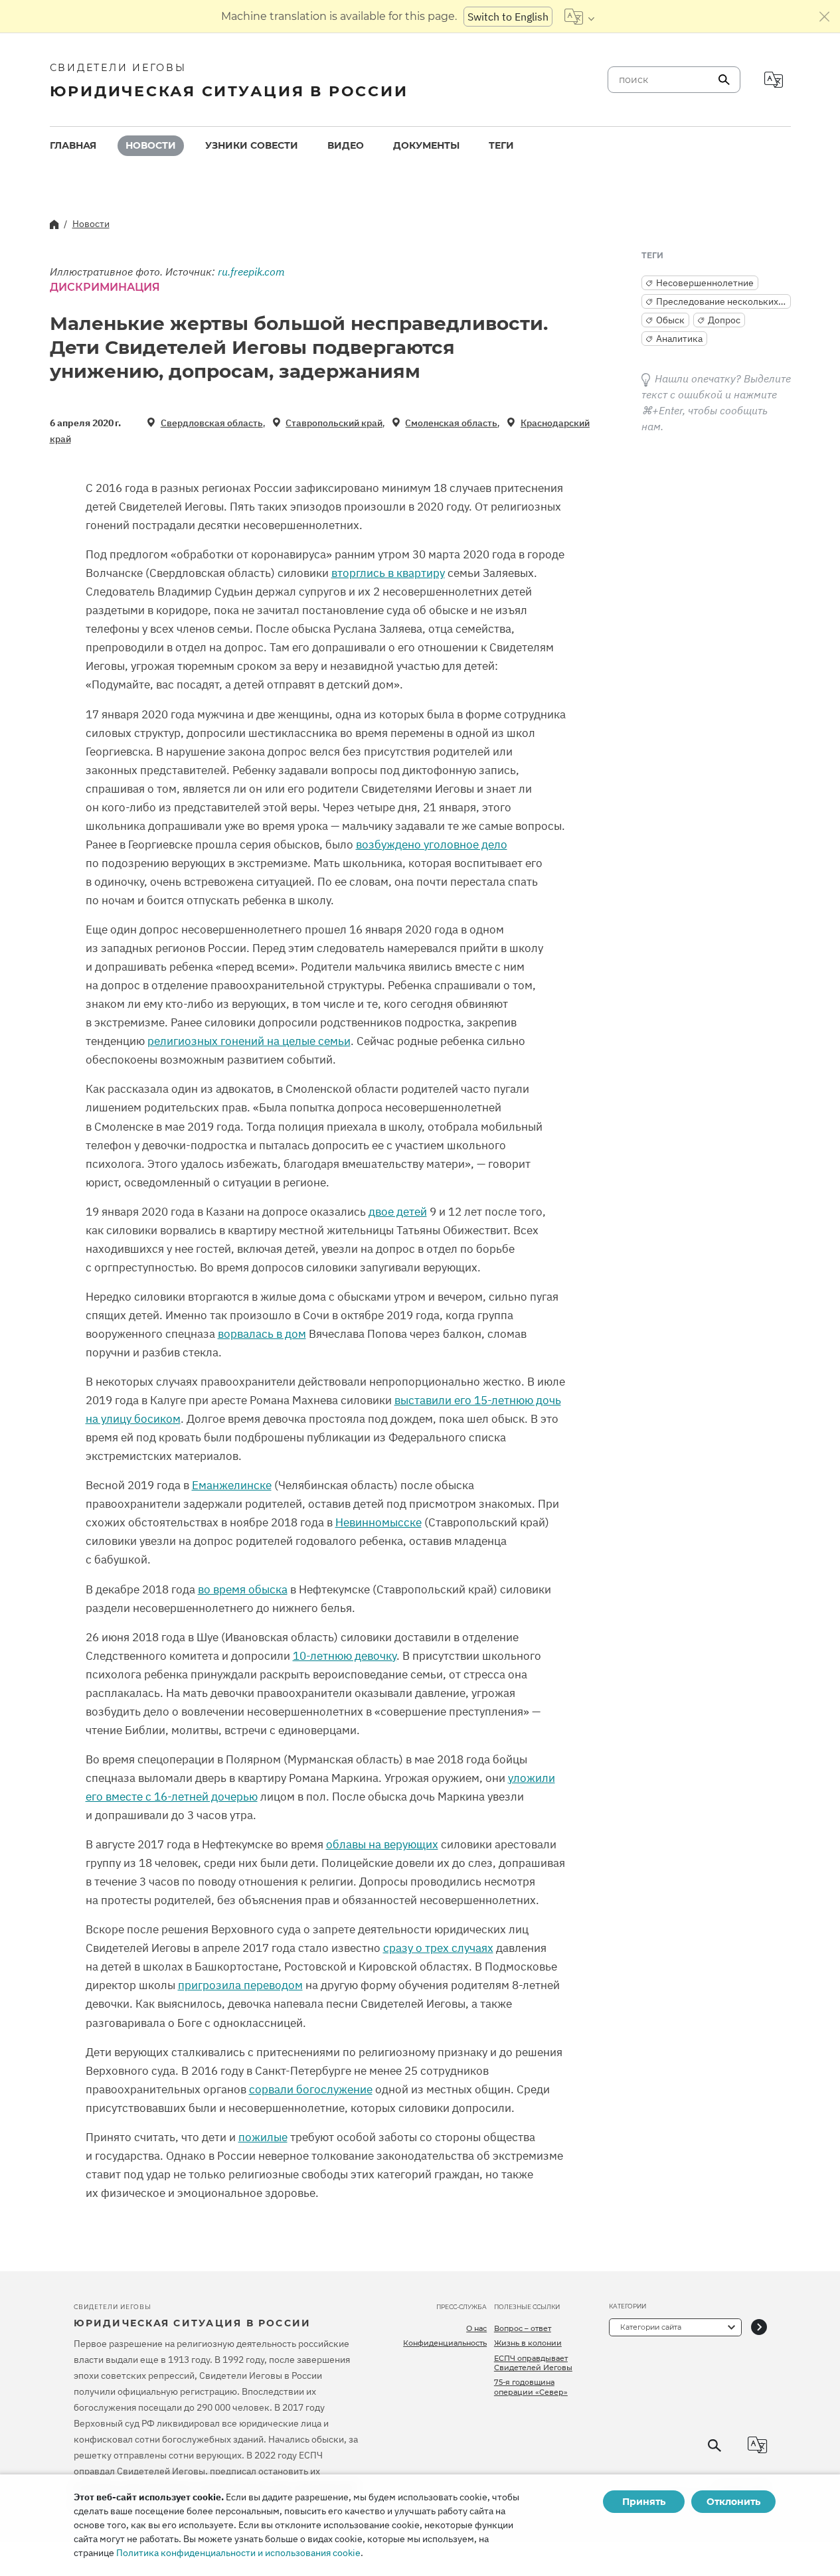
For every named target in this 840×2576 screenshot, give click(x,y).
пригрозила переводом (240, 1985)
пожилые (263, 2137)
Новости (151, 145)
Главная (73, 145)
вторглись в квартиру (388, 573)
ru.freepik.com (251, 272)
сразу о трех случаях (438, 1948)
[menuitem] (73, 146)
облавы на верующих (382, 1844)
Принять (644, 2502)
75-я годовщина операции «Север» (531, 2387)
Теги (501, 145)
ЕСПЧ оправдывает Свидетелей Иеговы (533, 2363)
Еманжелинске (232, 1485)
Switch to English (508, 17)
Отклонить (733, 2502)
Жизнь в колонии (528, 2343)
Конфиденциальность (445, 2343)
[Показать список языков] (579, 17)
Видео (346, 145)
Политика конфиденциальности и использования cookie (238, 2553)
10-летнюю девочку (345, 1656)
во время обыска (243, 1589)
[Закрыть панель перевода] (825, 17)
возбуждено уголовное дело (432, 845)
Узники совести (252, 145)
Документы (426, 145)
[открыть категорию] (759, 2327)
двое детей (398, 1212)
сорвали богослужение (311, 2089)
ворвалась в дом (262, 1334)
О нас (476, 2328)
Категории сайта (651, 2327)
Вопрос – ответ (523, 2328)
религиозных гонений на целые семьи (249, 1041)
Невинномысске (378, 1522)
